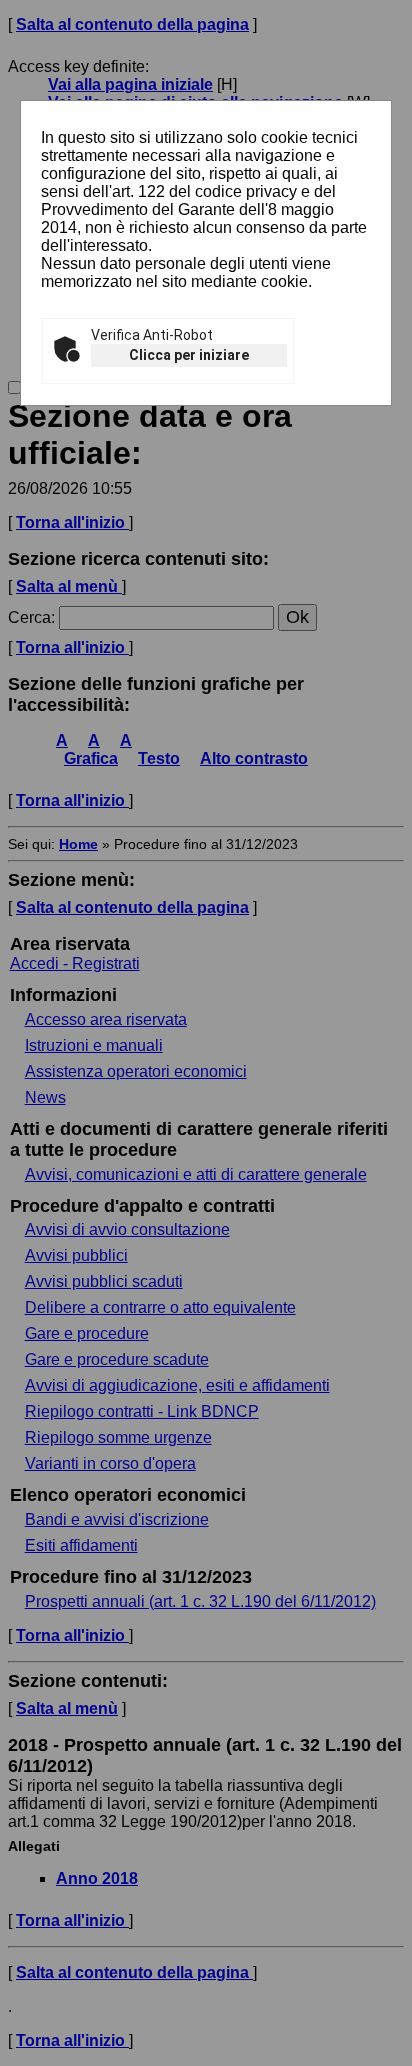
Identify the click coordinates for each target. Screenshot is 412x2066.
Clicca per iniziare (189, 355)
